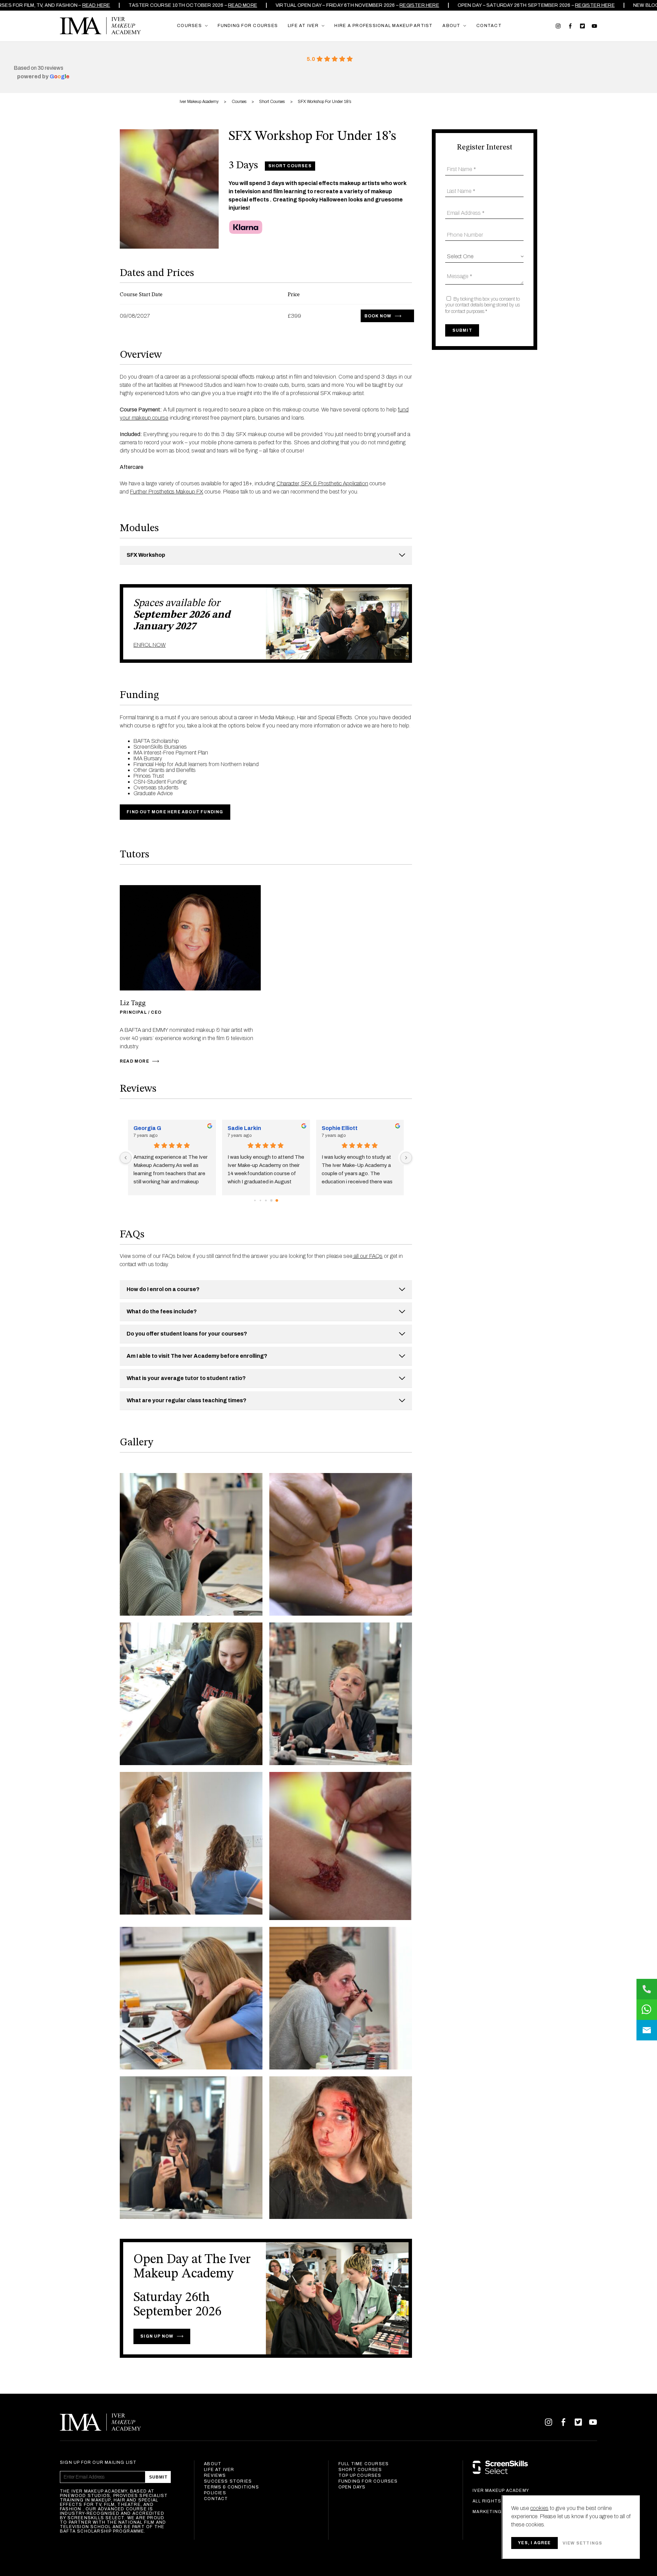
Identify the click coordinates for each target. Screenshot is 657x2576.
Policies (215, 2493)
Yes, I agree (534, 2543)
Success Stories (228, 2481)
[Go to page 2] (266, 1201)
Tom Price (241, 1128)
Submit (158, 2477)
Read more (235, 5)
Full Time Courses (364, 2464)
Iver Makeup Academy (100, 26)
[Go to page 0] (255, 1200)
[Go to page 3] (271, 1200)
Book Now (378, 316)
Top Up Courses (360, 2475)
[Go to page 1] (261, 1201)
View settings (583, 2543)
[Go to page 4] (277, 1200)
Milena (142, 1128)
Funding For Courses (368, 2481)
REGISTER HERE (411, 5)
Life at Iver (219, 2470)
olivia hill (333, 1128)
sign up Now (157, 2336)
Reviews (215, 2475)
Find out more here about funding (175, 812)
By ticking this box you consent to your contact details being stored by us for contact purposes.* (482, 305)
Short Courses (360, 2470)
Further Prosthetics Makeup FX (167, 492)
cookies (539, 2508)
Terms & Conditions (231, 2487)
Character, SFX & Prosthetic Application (322, 483)
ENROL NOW (150, 645)
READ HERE (88, 5)
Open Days (352, 2487)
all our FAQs (368, 1256)
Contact (216, 2499)
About (213, 2464)
